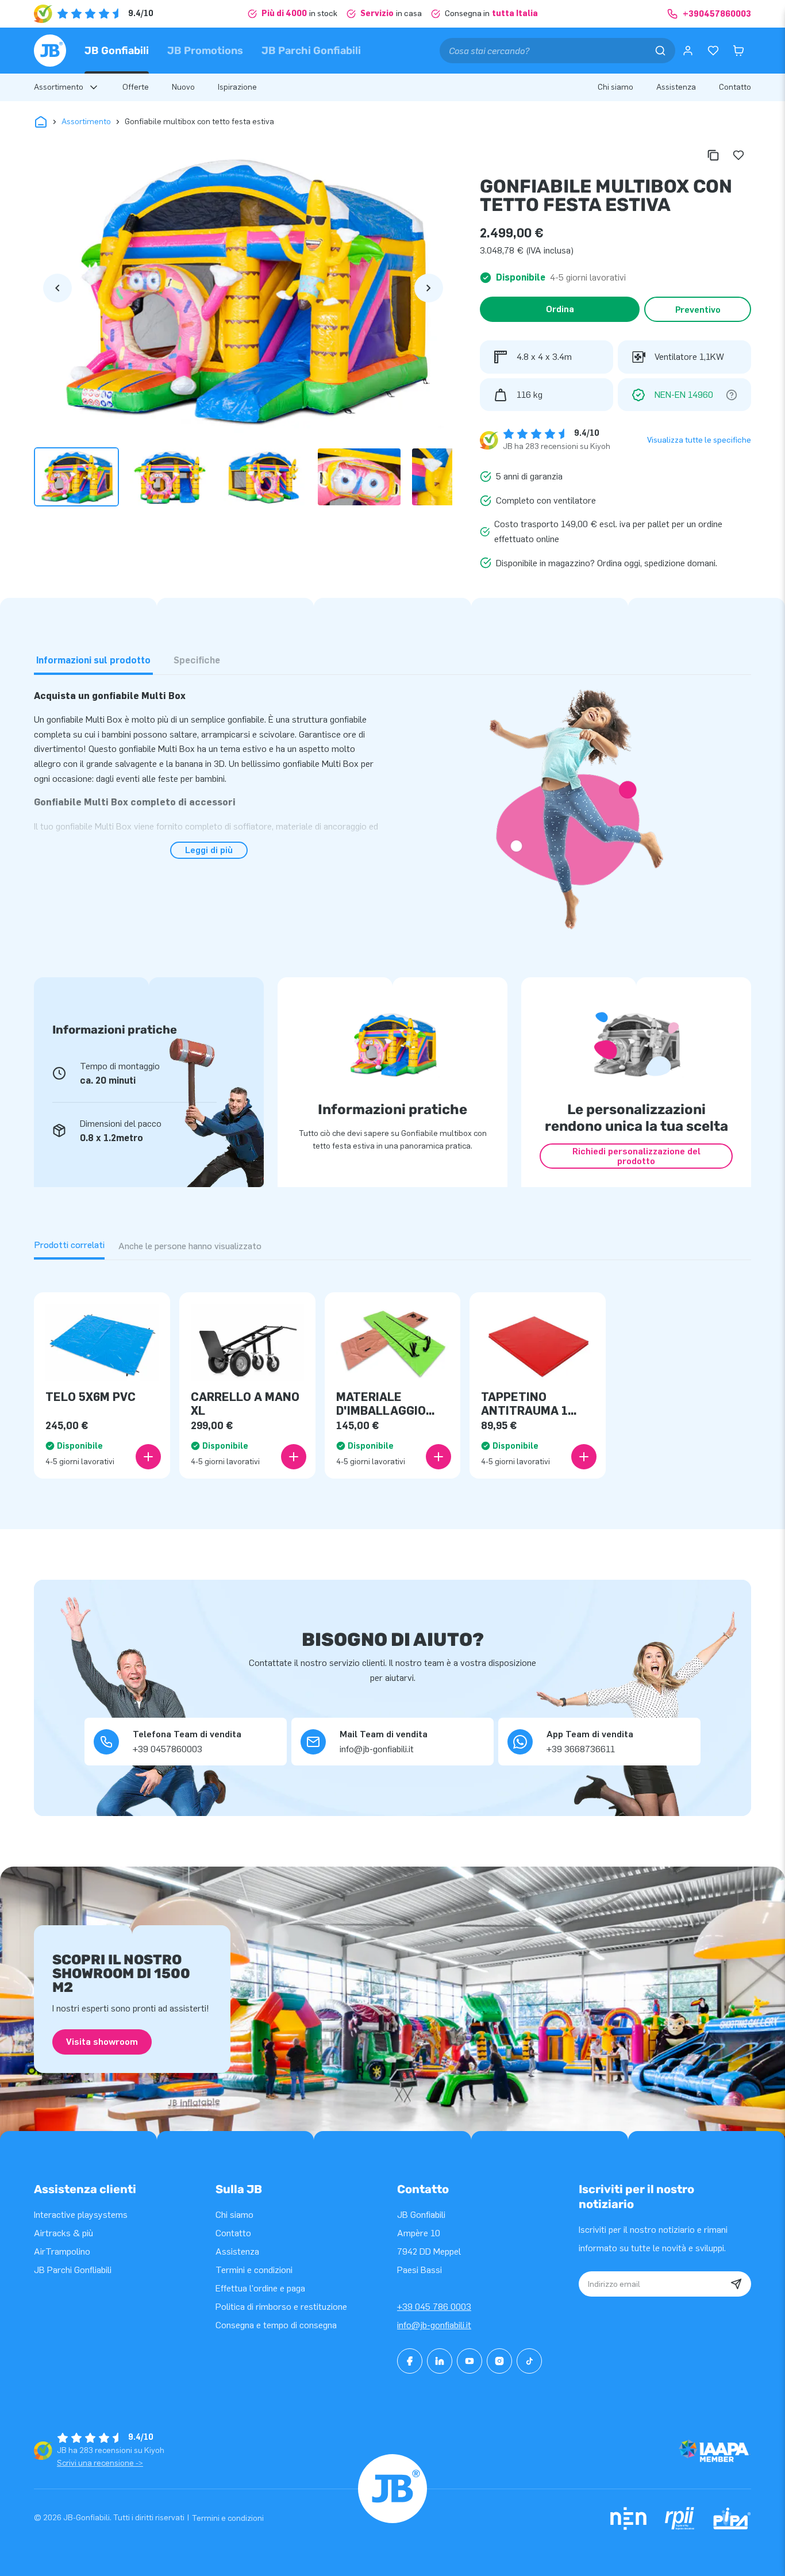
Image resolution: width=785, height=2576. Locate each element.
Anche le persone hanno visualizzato (190, 1246)
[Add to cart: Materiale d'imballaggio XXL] (438, 1457)
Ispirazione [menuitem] (237, 87)
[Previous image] (57, 288)
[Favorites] (713, 51)
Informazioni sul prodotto (93, 660)
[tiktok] (529, 2361)
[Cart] (738, 51)
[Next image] (429, 288)
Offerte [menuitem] (136, 87)
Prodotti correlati (69, 1245)
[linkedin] (440, 2361)
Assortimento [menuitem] (59, 87)
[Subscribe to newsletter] (736, 2284)
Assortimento (86, 122)
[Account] (688, 51)
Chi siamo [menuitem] (615, 87)
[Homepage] (50, 51)
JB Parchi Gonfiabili (311, 51)
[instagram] (499, 2361)
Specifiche (197, 660)
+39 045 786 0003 (434, 2307)
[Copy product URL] (713, 155)
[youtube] (470, 2361)
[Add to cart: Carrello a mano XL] (294, 1457)
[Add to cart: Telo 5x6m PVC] (148, 1457)
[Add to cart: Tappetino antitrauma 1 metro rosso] (584, 1457)
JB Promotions (205, 51)
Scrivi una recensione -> (100, 2463)
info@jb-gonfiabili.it (434, 2325)
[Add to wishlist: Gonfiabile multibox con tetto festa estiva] (738, 155)
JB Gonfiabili (117, 51)
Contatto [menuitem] (735, 87)
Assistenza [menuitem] (676, 87)
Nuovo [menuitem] (183, 87)
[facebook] (410, 2361)
